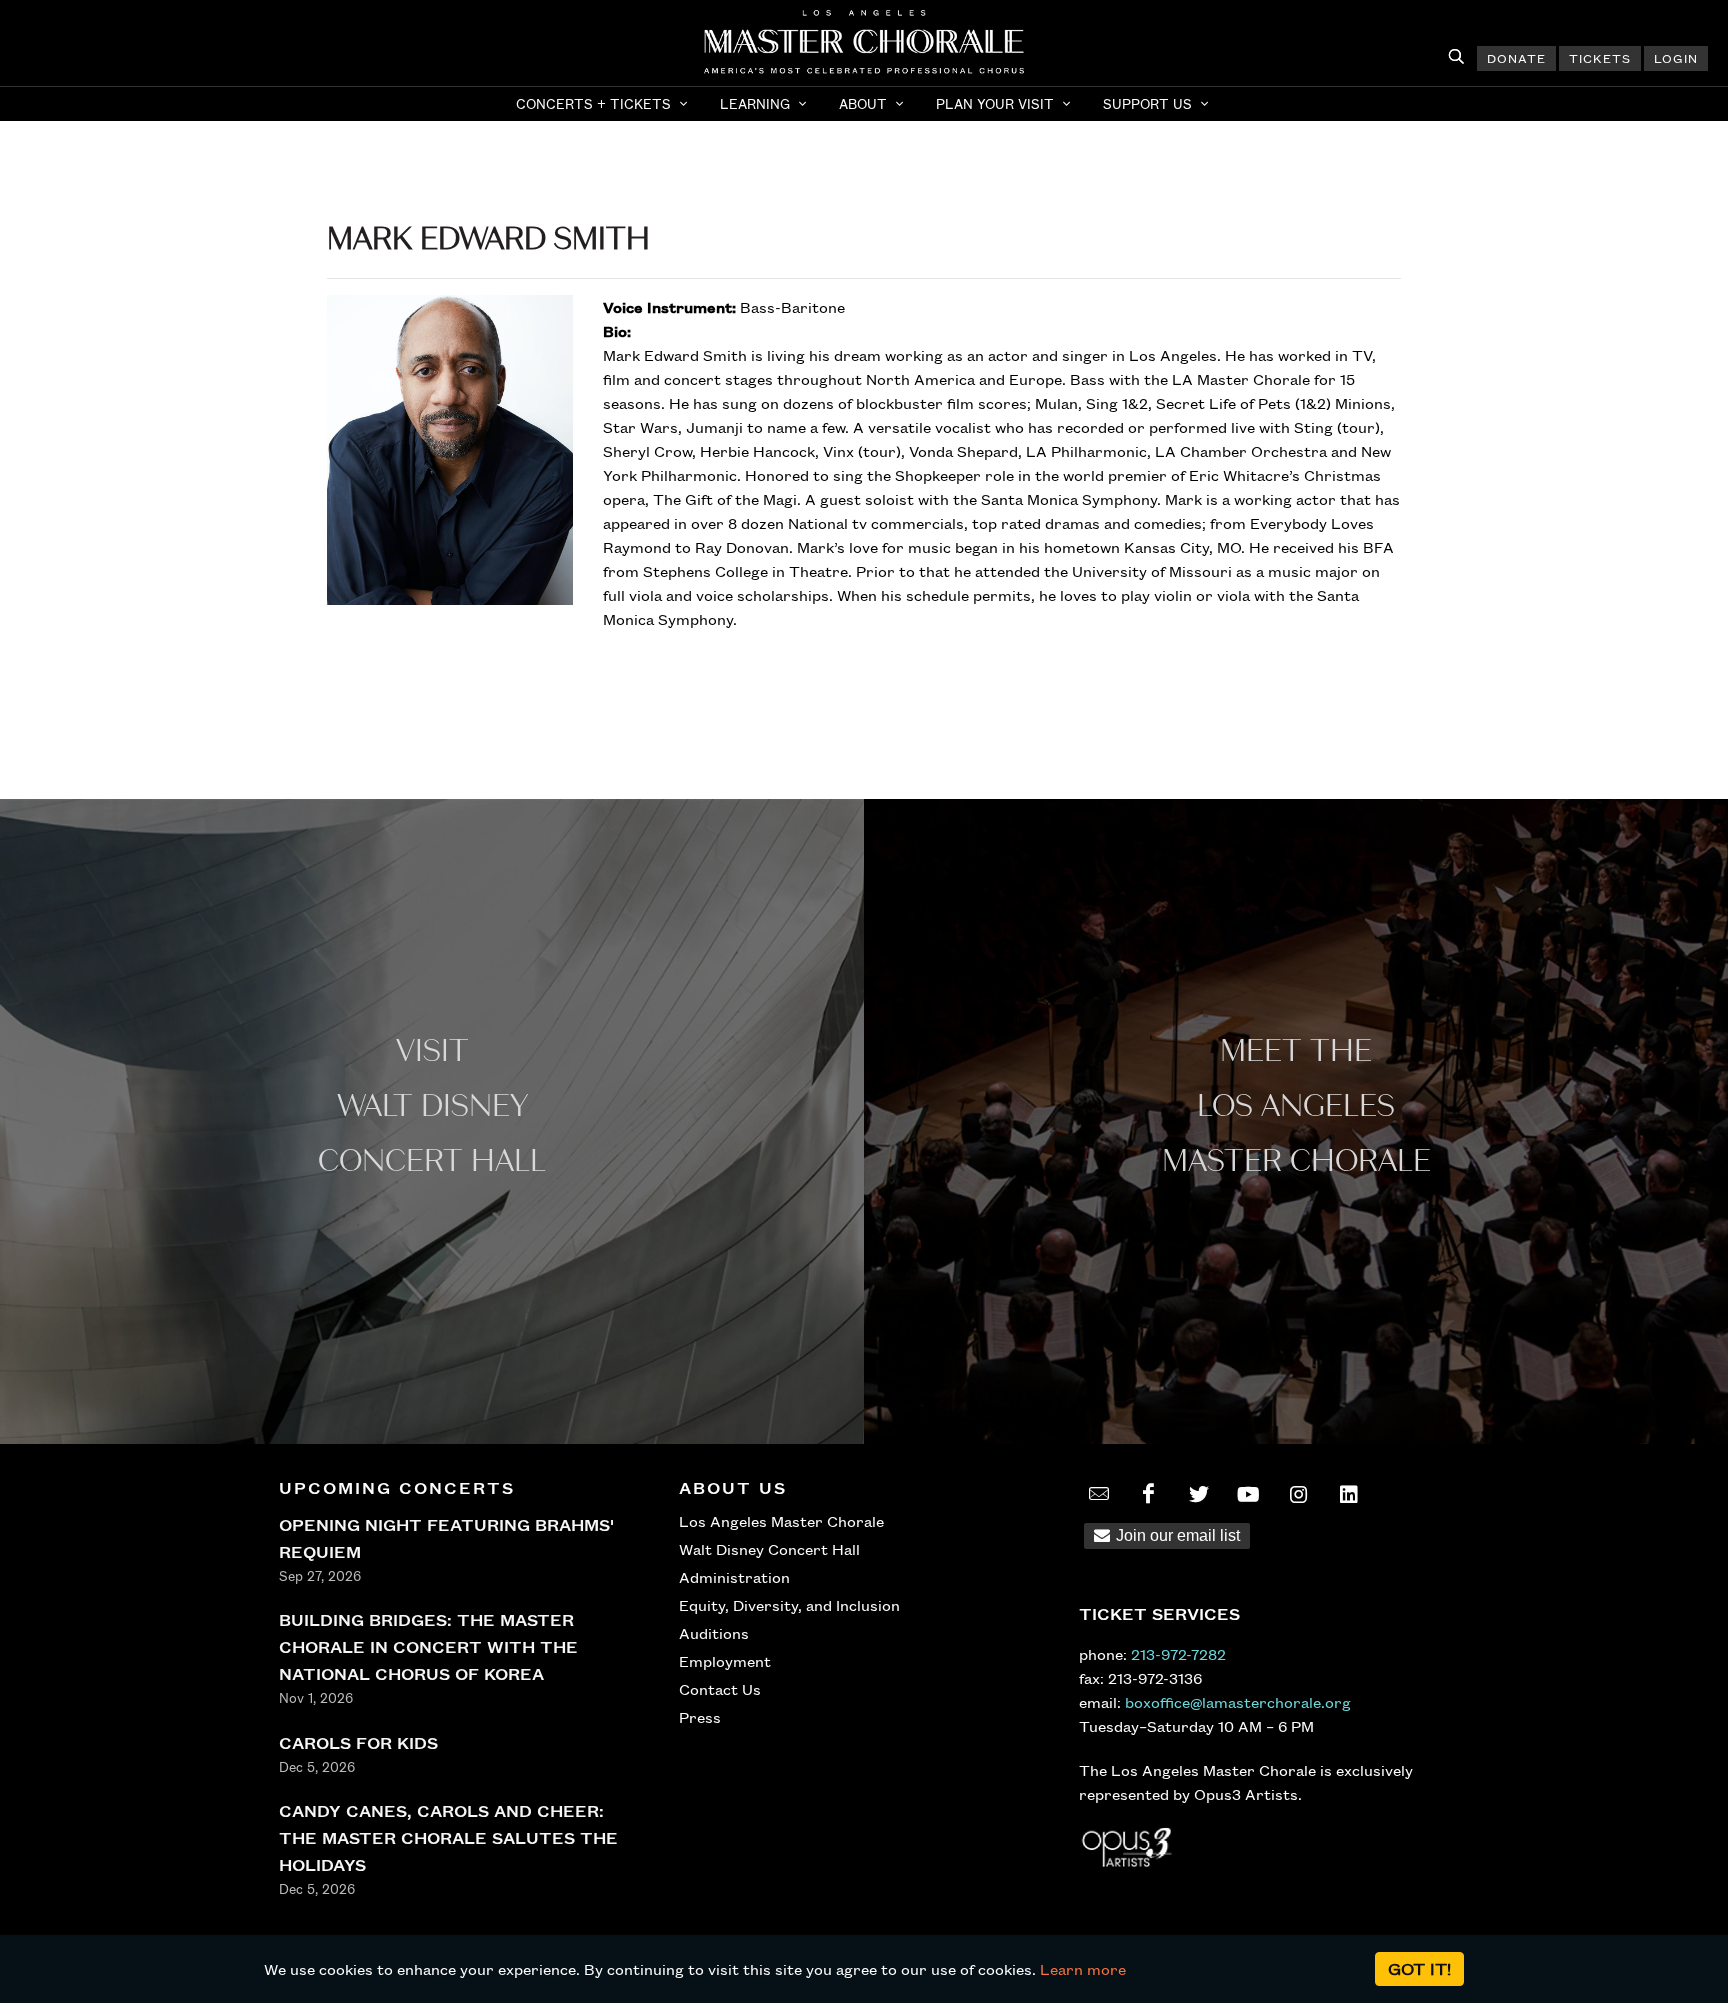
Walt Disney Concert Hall (769, 1549)
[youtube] (1249, 1494)
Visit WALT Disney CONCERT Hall (432, 1106)
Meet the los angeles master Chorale (1296, 1106)
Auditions (714, 1633)
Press (700, 1717)
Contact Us (720, 1689)
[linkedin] (1349, 1494)
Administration (734, 1577)
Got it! (1419, 1968)
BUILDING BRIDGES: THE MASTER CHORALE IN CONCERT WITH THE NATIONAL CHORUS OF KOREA (428, 1646)
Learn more (1083, 1969)
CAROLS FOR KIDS (358, 1742)
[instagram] (1299, 1494)
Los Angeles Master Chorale (781, 1521)
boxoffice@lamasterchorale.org (1238, 1702)
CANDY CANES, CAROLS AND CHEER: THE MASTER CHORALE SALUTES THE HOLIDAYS (448, 1837)
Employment (725, 1661)
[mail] (1099, 1494)
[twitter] (1199, 1494)
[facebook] (1149, 1494)
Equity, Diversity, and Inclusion (789, 1605)
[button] (604, 104)
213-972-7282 (1178, 1654)
